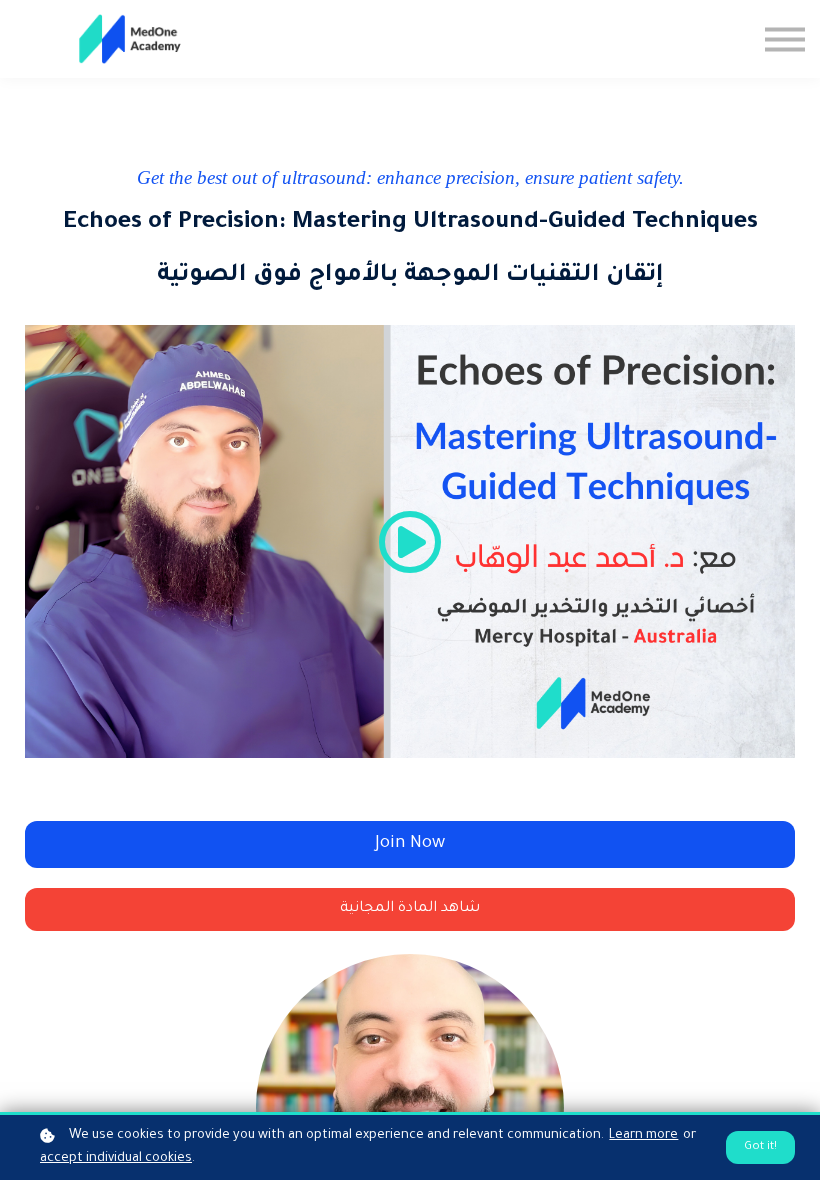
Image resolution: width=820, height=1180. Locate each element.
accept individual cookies (116, 1159)
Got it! (760, 1147)
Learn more (643, 1136)
